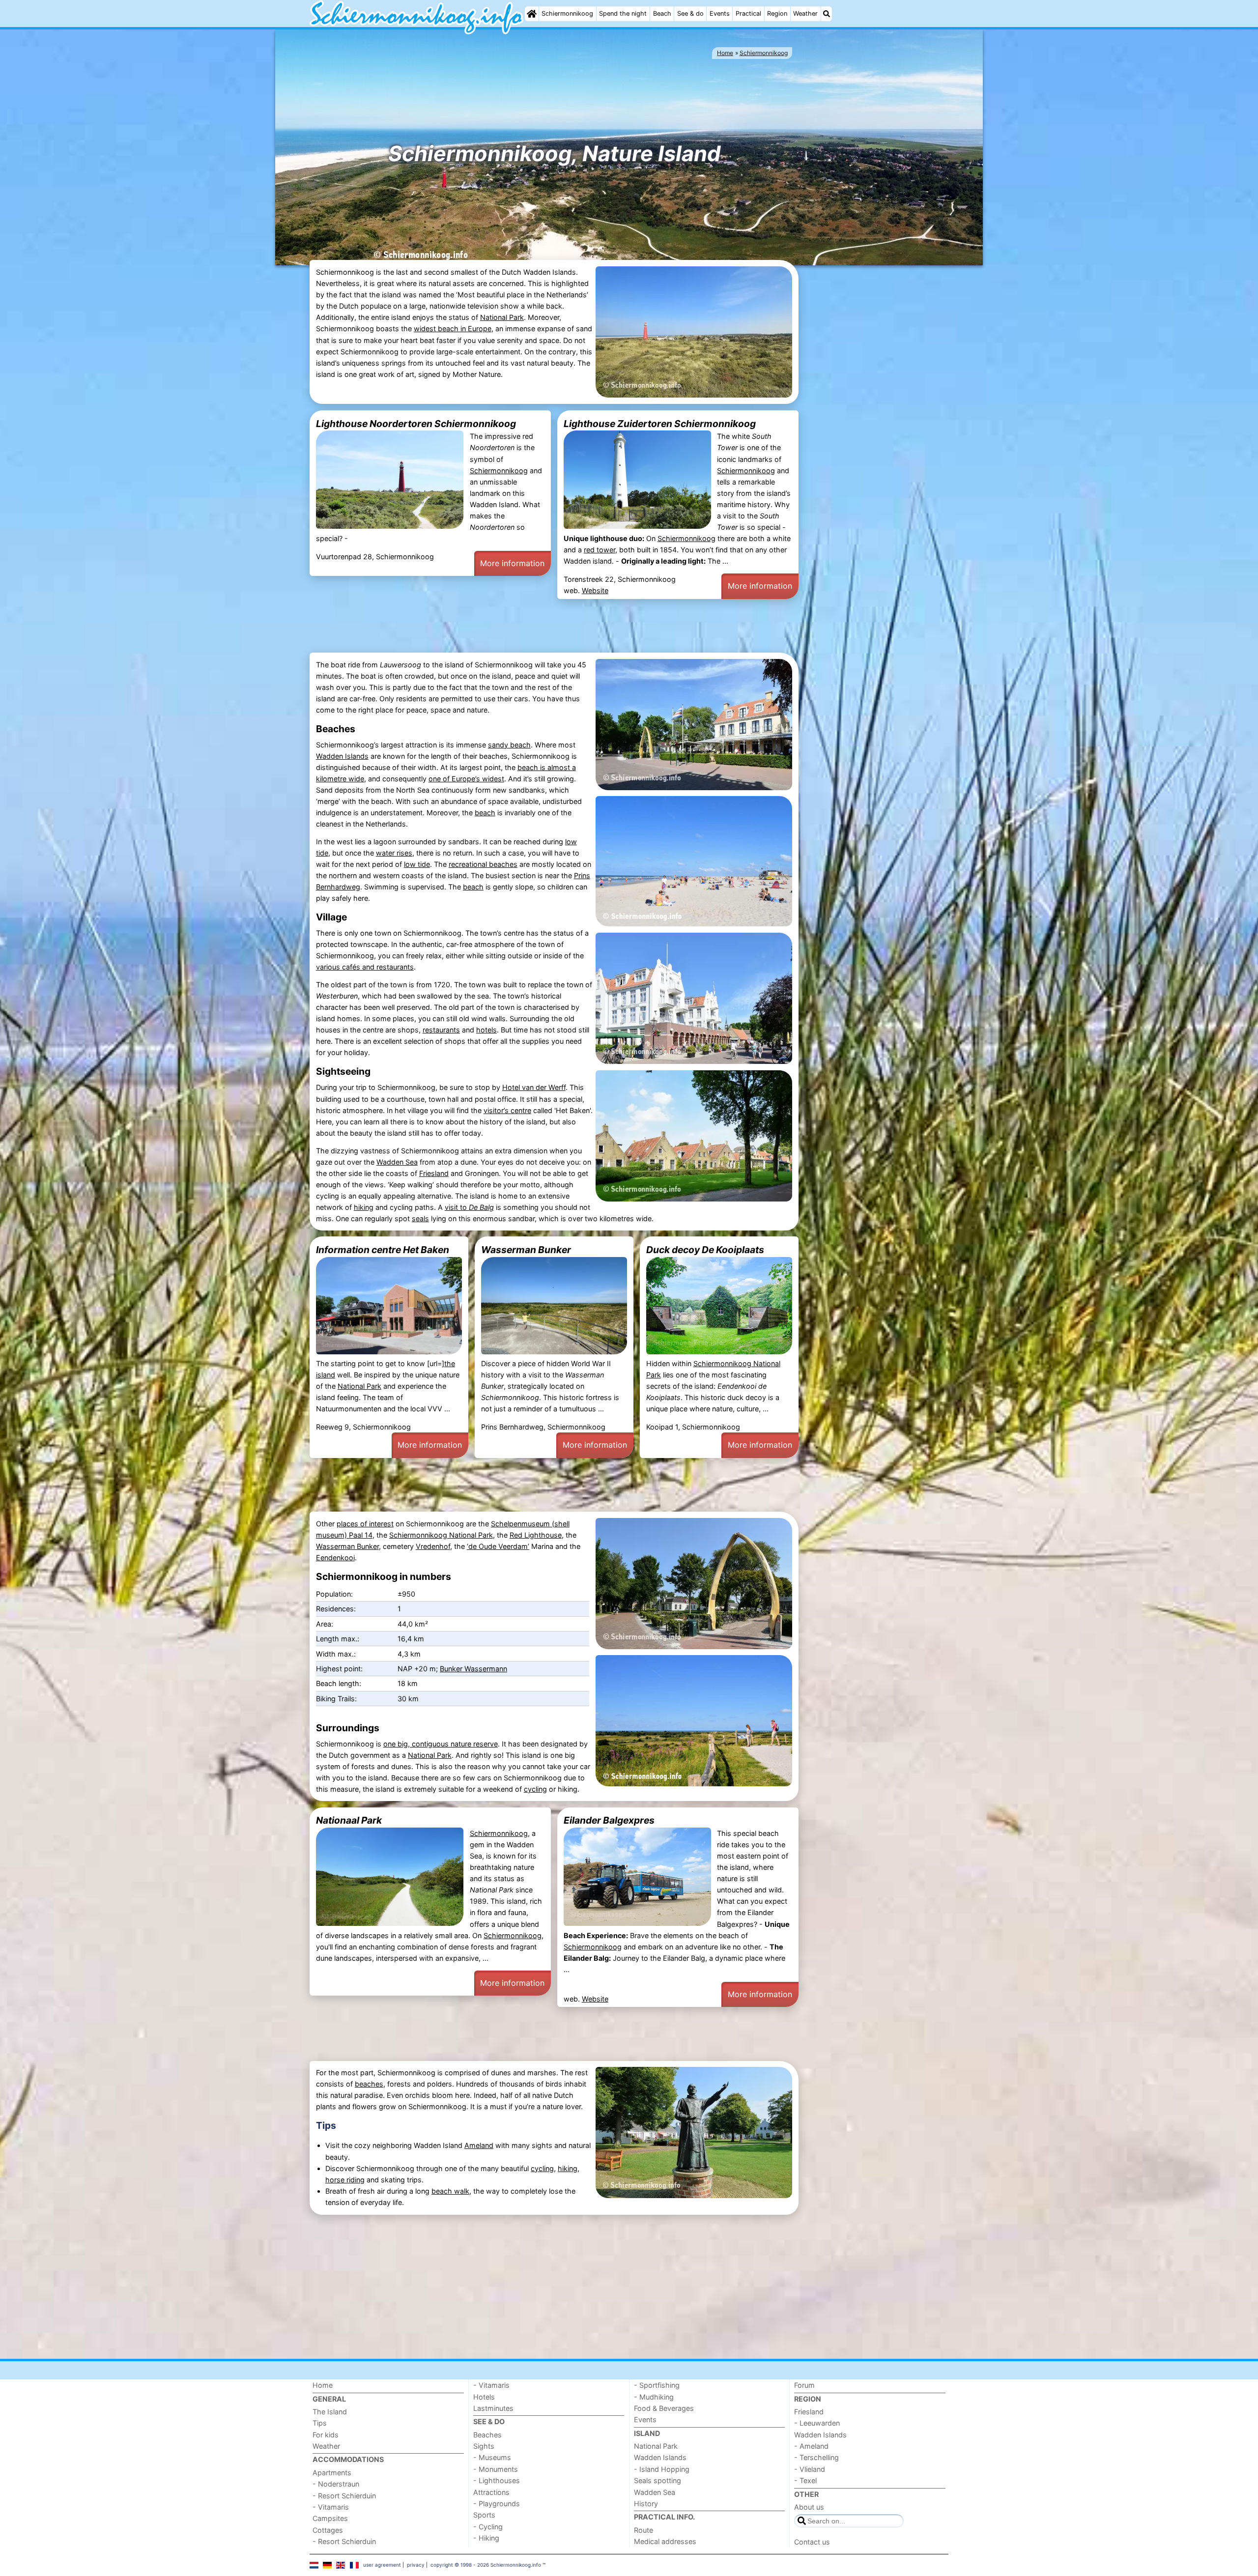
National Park (502, 317)
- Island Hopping (662, 2469)
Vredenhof (433, 1546)
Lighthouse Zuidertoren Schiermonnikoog (660, 424)
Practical (748, 14)
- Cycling (488, 2527)
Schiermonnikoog (567, 14)
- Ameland (811, 2446)
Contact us (812, 2542)
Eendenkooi (335, 1558)
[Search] (827, 14)
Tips (326, 2125)
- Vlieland (810, 2469)
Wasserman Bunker (526, 1250)
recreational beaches (483, 864)
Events (720, 14)
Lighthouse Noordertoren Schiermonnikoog (416, 424)
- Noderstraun (336, 2484)
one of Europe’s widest (466, 779)
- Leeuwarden (817, 2423)
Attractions (491, 2492)
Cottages (328, 2530)
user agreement (382, 2565)
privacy (416, 2565)
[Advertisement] (875, 430)
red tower (600, 550)
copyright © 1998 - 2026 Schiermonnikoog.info (486, 2565)
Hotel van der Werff (534, 1087)
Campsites (330, 2518)
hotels (486, 1030)
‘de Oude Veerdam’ (498, 1546)
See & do (690, 14)
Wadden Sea (397, 1162)
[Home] (532, 14)
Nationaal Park (349, 1820)
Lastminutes (493, 2408)
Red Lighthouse (536, 1535)
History (646, 2504)
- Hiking (486, 2538)
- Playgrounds (497, 2504)
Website (595, 590)
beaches (369, 2084)
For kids (326, 2435)
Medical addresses (665, 2541)
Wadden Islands (342, 756)
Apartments (332, 2473)
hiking (364, 1207)
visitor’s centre (507, 1110)
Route (643, 2530)
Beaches (487, 2435)
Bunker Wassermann (473, 1669)
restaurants (441, 1030)
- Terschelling (816, 2457)
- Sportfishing (657, 2385)
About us (809, 2507)
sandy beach (509, 745)
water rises (394, 853)
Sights (484, 2446)
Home (323, 2385)
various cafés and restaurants (365, 967)
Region (777, 14)
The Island (330, 2412)
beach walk (450, 2191)
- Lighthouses (497, 2480)
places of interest (365, 1524)
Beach (662, 14)
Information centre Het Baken (383, 1250)
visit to (469, 1207)
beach (485, 813)
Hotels (484, 2397)
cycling (535, 1789)
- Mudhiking (654, 2397)
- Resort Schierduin (344, 2496)
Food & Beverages (664, 2408)
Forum (804, 2385)
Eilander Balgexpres (609, 1820)
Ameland (479, 2145)
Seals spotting (658, 2480)
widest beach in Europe (453, 329)
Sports (484, 2515)
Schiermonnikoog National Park (441, 1535)
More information (512, 563)
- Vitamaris (331, 2507)
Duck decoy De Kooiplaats (705, 1250)
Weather (805, 14)
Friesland (434, 1173)
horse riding (345, 2180)
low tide (417, 864)
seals (420, 1218)
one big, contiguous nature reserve (441, 1744)
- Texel (805, 2480)
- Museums (492, 2457)
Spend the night (623, 14)
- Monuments (496, 2469)
